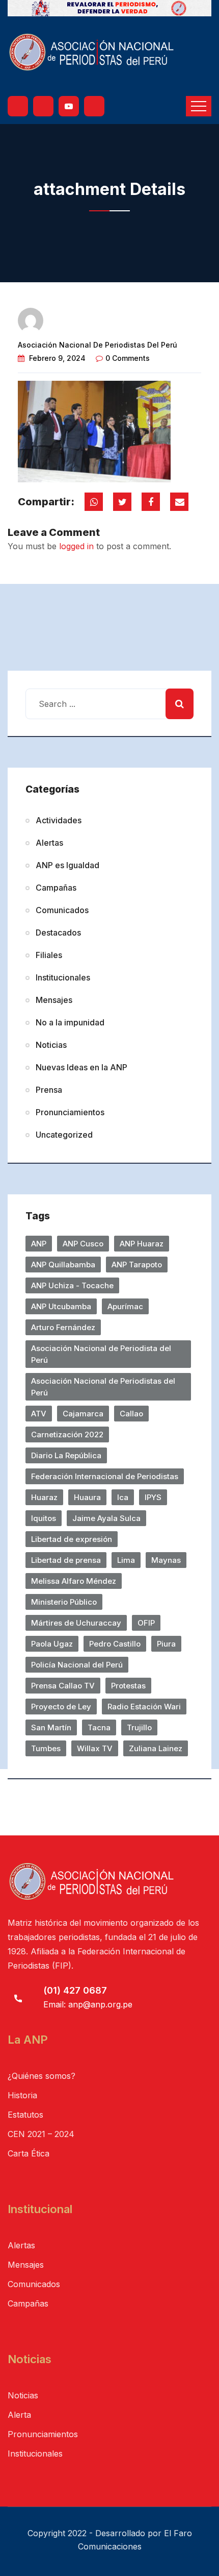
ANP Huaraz (142, 1244)
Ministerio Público (64, 1602)
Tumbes (46, 1748)
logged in (76, 546)
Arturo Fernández (63, 1327)
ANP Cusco (83, 1244)
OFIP (146, 1623)
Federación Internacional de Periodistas (105, 1476)
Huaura (87, 1497)
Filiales (49, 955)
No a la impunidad (70, 1022)
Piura (166, 1644)
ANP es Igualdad (67, 865)
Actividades (59, 820)
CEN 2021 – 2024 (41, 2134)
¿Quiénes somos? (42, 2076)
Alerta (19, 2415)
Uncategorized (64, 1135)
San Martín (51, 1727)
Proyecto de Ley (61, 1707)
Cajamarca (83, 1414)
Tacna (99, 1727)
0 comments (128, 358)
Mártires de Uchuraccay (76, 1623)
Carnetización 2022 (67, 1434)
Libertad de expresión (72, 1539)
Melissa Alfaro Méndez (74, 1581)
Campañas (56, 888)
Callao (131, 1414)
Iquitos (44, 1518)
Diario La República (66, 1455)
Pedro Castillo (115, 1644)
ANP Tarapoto (137, 1265)
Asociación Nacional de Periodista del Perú (101, 1354)
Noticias (51, 1045)
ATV (39, 1414)
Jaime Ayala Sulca (106, 1518)
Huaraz (44, 1497)
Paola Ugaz (52, 1644)
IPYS (153, 1497)
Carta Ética (29, 2153)
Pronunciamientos (70, 1112)
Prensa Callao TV (63, 1686)
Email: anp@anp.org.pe (88, 2004)
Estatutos (25, 2115)
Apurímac (125, 1306)
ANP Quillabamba (63, 1265)
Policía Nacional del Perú (77, 1665)
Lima (126, 1560)
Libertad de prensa (66, 1560)
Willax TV (95, 1748)
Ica (123, 1497)
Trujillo (139, 1727)
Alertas (49, 843)
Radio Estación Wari (144, 1707)
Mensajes (54, 1000)
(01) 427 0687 (75, 1990)
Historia (22, 2095)
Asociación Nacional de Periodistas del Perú (98, 345)
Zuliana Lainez (156, 1748)
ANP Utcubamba (61, 1306)
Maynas (166, 1560)
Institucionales (63, 977)
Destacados (58, 933)
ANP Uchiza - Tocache (72, 1285)
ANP (39, 1244)
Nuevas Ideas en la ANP (81, 1067)
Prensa (49, 1090)
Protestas (128, 1686)
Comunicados (62, 910)
